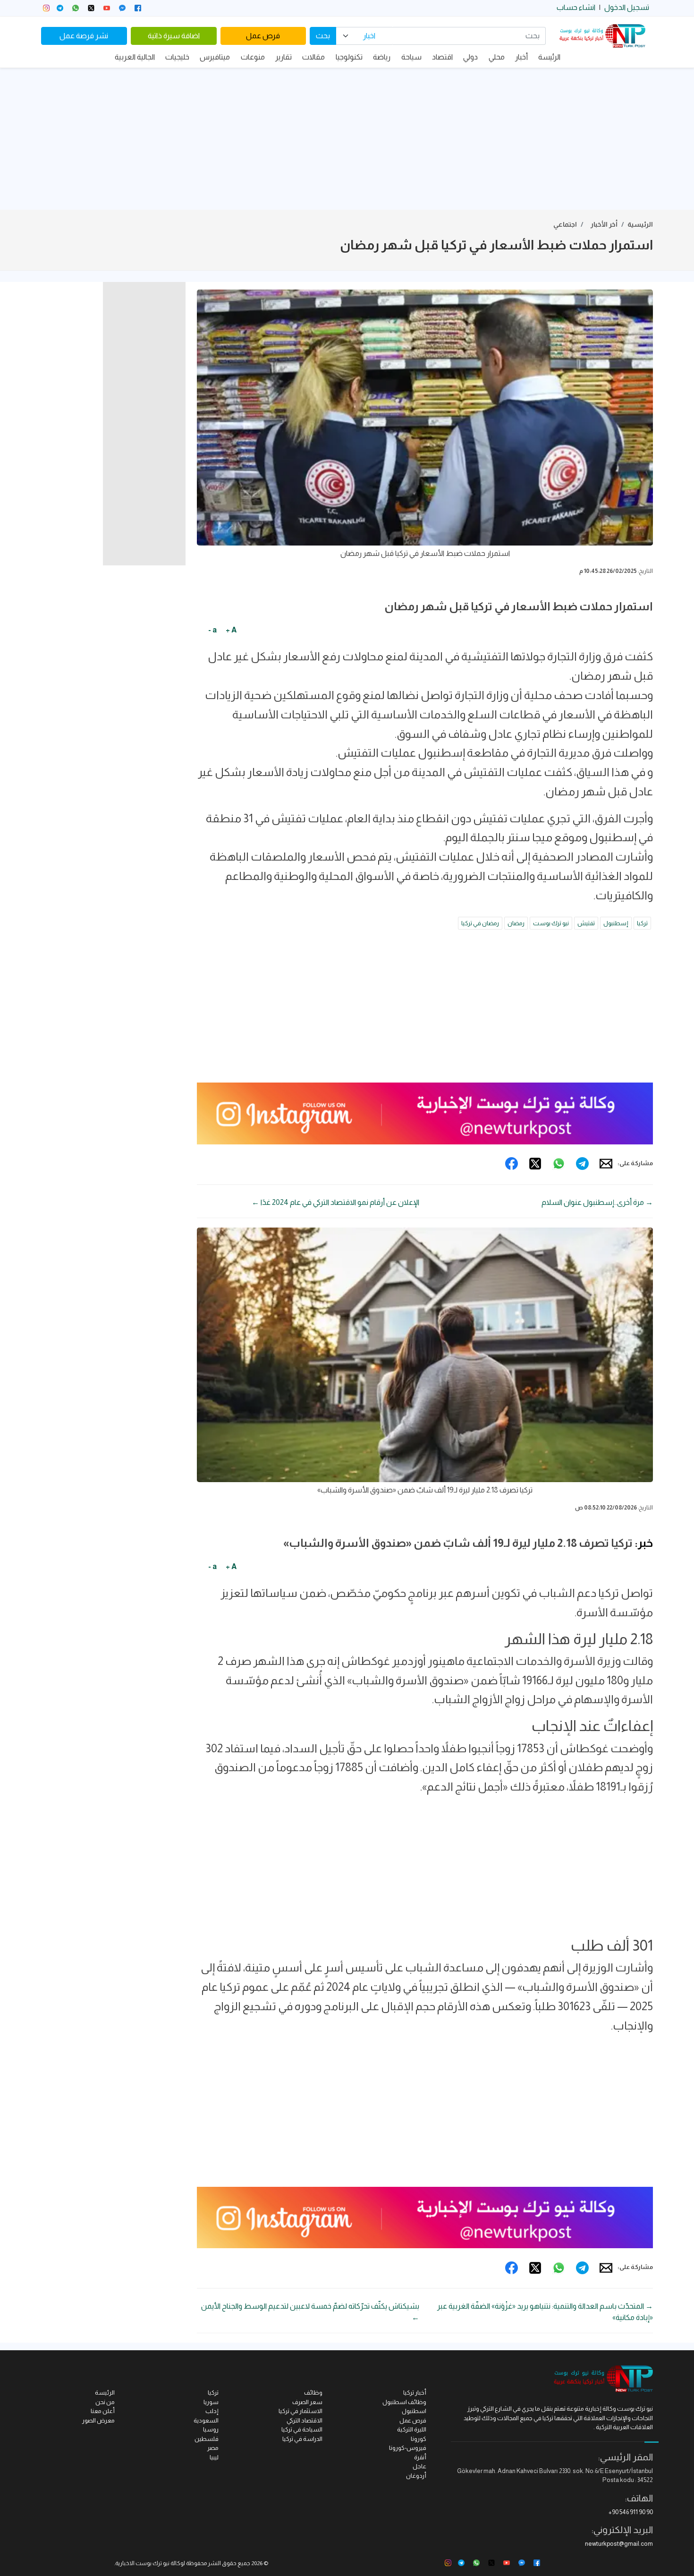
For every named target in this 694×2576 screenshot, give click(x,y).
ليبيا (214, 2457)
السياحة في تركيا (302, 2429)
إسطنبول (616, 923)
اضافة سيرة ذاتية (174, 36)
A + (231, 630)
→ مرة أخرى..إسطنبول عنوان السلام (597, 1202)
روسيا (211, 2429)
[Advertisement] (347, 139)
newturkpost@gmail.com (619, 2544)
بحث (323, 36)
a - (212, 630)
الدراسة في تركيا (302, 2439)
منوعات (253, 57)
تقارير (284, 57)
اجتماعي (565, 224)
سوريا (211, 2402)
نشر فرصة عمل (84, 36)
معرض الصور (98, 2420)
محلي (497, 57)
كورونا (419, 2439)
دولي (470, 57)
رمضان (516, 923)
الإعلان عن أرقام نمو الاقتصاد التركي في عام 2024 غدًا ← (335, 1202)
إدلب (212, 2411)
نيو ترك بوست (551, 923)
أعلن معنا (103, 2411)
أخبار (521, 57)
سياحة (411, 57)
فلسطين (207, 2439)
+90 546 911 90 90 (631, 2512)
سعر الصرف (307, 2402)
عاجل (419, 2466)
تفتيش (586, 923)
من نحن (105, 2402)
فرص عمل (263, 36)
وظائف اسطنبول (404, 2402)
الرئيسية (640, 224)
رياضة (382, 57)
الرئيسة (549, 57)
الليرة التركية (412, 2429)
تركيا (642, 923)
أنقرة (420, 2457)
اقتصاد (442, 57)
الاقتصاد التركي (305, 2420)
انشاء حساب (576, 7)
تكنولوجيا (349, 57)
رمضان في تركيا (480, 923)
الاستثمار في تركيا (300, 2411)
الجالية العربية (135, 57)
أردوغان (416, 2476)
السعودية (206, 2420)
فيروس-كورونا (408, 2448)
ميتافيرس (215, 57)
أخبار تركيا (415, 2393)
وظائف (313, 2393)
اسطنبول (414, 2411)
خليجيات (177, 57)
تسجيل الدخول (627, 7)
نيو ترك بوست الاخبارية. (142, 2563)
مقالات (313, 57)
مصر (213, 2448)
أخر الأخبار (604, 224)
